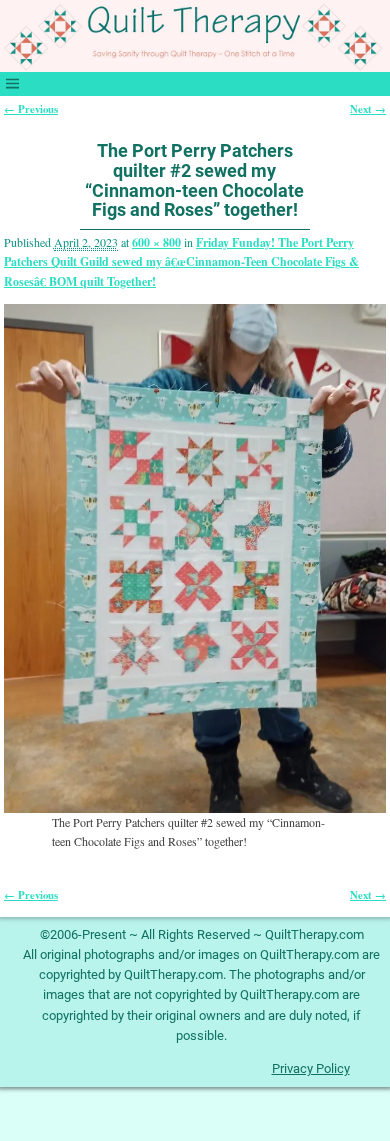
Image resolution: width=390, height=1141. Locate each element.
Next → (368, 109)
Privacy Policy (311, 1068)
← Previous (31, 109)
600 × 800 (156, 242)
